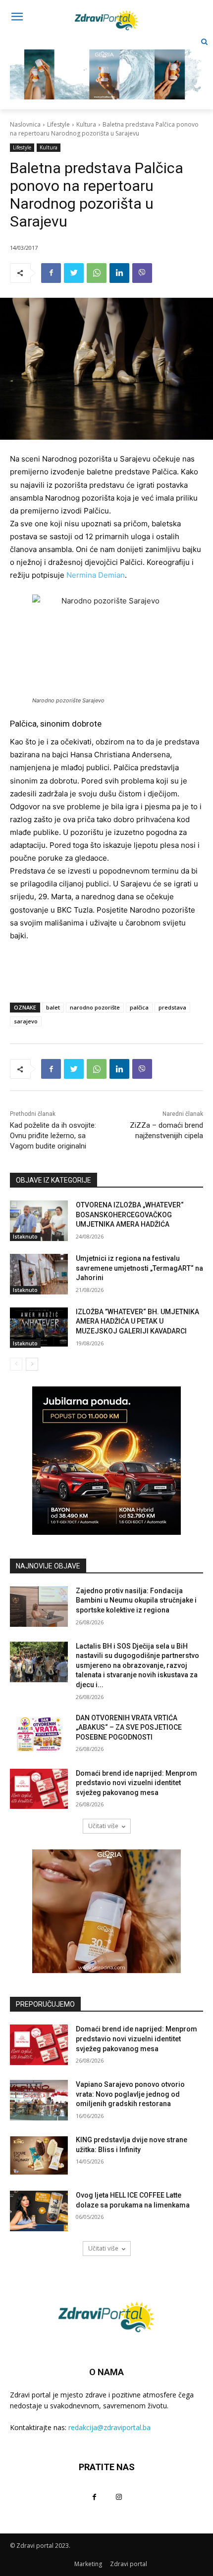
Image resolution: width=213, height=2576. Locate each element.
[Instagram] (119, 2497)
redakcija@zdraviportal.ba (109, 2427)
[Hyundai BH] (106, 1461)
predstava (172, 1007)
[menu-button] (17, 18)
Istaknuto (25, 1237)
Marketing (88, 2564)
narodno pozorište (95, 1007)
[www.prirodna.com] (106, 1911)
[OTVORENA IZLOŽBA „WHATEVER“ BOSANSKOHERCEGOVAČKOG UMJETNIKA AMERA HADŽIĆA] (39, 1221)
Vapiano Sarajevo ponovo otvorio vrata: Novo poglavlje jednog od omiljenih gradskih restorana (130, 2094)
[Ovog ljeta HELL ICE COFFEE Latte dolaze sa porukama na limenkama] (39, 2211)
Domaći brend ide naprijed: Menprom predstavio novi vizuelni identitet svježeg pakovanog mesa (136, 1783)
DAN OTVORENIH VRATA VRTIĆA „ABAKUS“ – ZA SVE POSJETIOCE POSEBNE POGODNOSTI (129, 1727)
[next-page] (32, 1364)
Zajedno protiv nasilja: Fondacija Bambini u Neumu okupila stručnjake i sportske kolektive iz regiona (136, 1600)
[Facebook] (51, 273)
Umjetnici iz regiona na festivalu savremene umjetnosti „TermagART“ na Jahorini (139, 1268)
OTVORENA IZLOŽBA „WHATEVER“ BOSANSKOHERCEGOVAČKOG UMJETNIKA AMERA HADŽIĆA (130, 1215)
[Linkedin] (119, 273)
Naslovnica (25, 124)
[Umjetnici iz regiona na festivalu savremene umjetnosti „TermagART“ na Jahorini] (39, 1274)
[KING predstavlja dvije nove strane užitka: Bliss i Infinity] (39, 2156)
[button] (204, 42)
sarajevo (26, 1021)
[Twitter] (74, 273)
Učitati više (103, 1826)
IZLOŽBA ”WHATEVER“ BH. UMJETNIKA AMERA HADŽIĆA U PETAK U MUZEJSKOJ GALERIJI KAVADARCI (137, 1321)
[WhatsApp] (97, 273)
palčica (139, 1007)
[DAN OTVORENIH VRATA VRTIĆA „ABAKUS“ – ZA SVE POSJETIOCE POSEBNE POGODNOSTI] (39, 1734)
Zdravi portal (129, 2564)
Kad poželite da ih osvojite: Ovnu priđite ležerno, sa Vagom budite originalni (53, 1136)
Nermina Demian (96, 575)
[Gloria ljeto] (106, 67)
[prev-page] (16, 1364)
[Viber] (142, 273)
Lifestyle (58, 124)
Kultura (86, 124)
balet (53, 1007)
